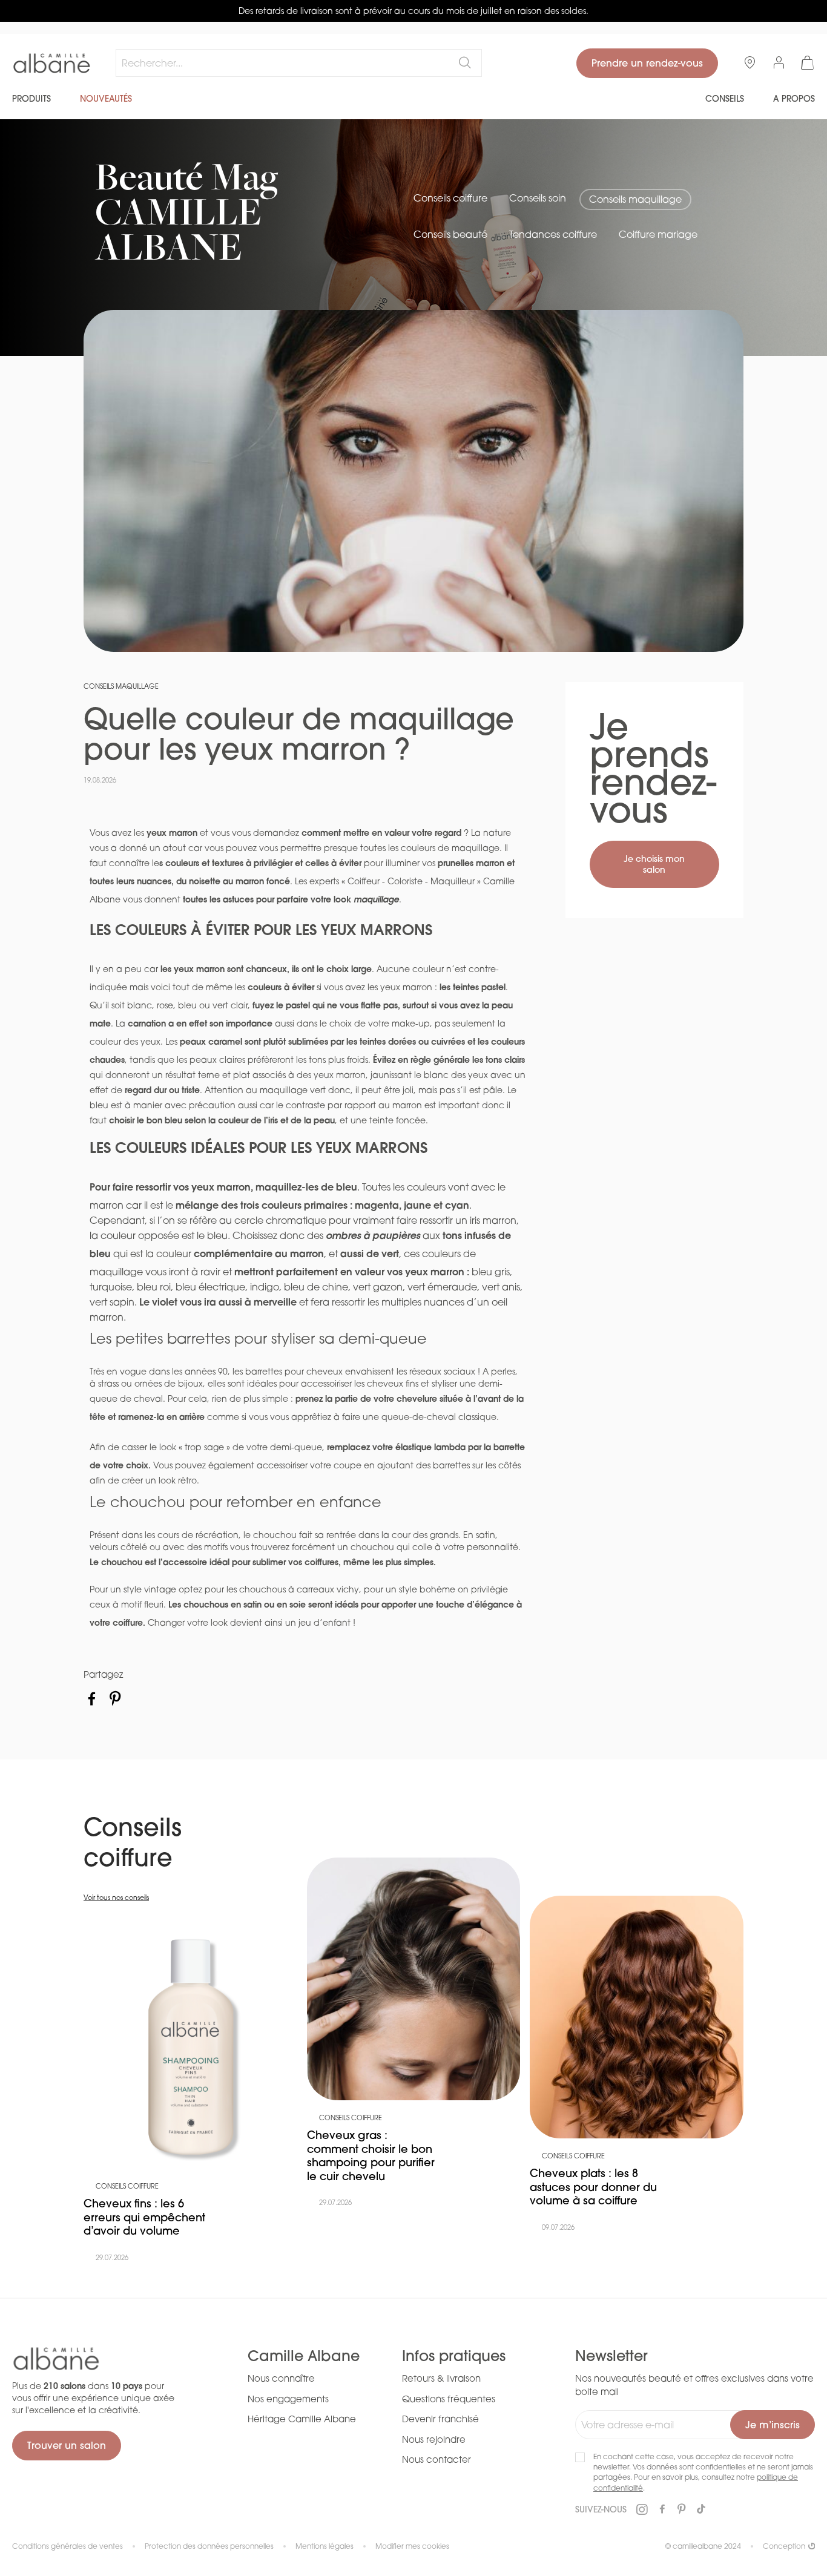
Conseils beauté (450, 234)
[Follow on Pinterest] (682, 2509)
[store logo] (52, 64)
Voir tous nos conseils (116, 1897)
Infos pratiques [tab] (454, 2356)
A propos (794, 99)
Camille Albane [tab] (304, 2356)
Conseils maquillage (635, 199)
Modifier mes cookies (412, 2546)
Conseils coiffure (450, 198)
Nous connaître (281, 2378)
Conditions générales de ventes (68, 2546)
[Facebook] (92, 1699)
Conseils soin (538, 198)
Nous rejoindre (434, 2439)
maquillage (376, 899)
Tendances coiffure (553, 234)
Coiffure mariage (658, 234)
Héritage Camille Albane (302, 2419)
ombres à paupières (374, 1235)
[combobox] (299, 63)
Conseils (725, 99)
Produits (31, 99)
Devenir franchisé (440, 2419)
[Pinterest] (115, 1699)
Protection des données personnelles (209, 2546)
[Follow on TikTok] (701, 2509)
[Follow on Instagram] (642, 2510)
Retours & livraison (441, 2378)
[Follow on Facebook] (662, 2509)
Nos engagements (288, 2399)
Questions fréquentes (449, 2399)
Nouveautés (106, 99)
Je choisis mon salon (654, 864)
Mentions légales (325, 2546)
